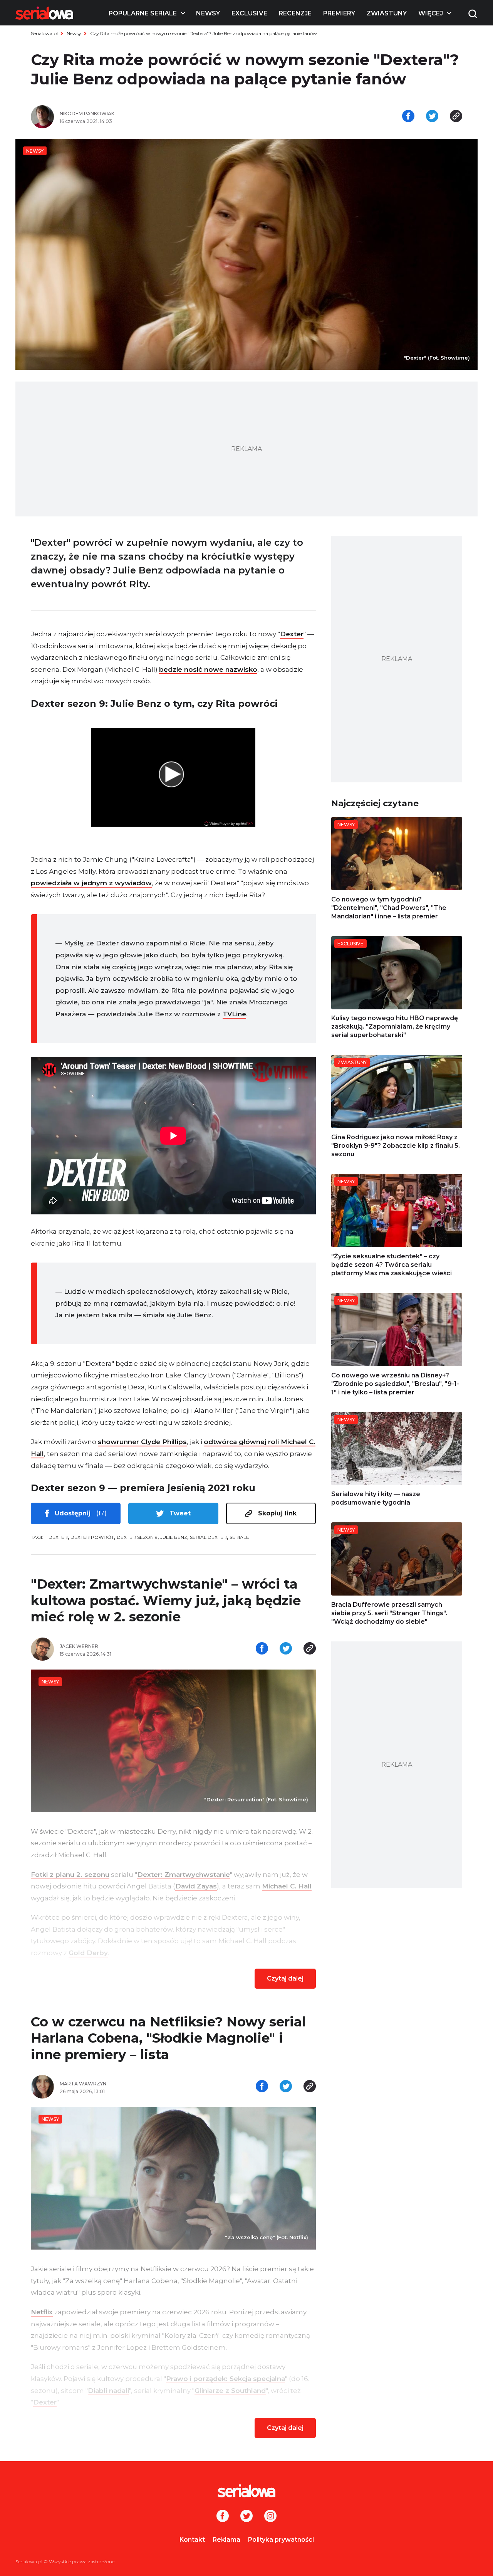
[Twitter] (246, 2517)
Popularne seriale (143, 13)
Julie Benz (174, 1537)
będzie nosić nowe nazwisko (208, 669)
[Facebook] (223, 2517)
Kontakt (192, 2540)
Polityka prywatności (281, 2540)
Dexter (292, 634)
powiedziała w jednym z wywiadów (91, 883)
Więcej (431, 13)
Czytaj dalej (285, 1978)
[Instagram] (270, 2517)
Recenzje (295, 13)
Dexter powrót (92, 1537)
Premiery (339, 13)
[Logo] (44, 13)
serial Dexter (208, 1537)
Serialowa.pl (44, 33)
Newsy (208, 13)
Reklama (226, 2540)
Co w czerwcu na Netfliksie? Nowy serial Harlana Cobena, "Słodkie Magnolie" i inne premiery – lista (168, 2038)
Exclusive (249, 13)
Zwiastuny (387, 13)
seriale (239, 1537)
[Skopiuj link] (456, 117)
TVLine (234, 1014)
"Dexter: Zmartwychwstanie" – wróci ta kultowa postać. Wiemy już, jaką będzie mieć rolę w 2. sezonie (166, 1600)
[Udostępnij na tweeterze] (432, 117)
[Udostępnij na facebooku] (408, 117)
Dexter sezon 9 (137, 1537)
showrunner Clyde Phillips (142, 1442)
